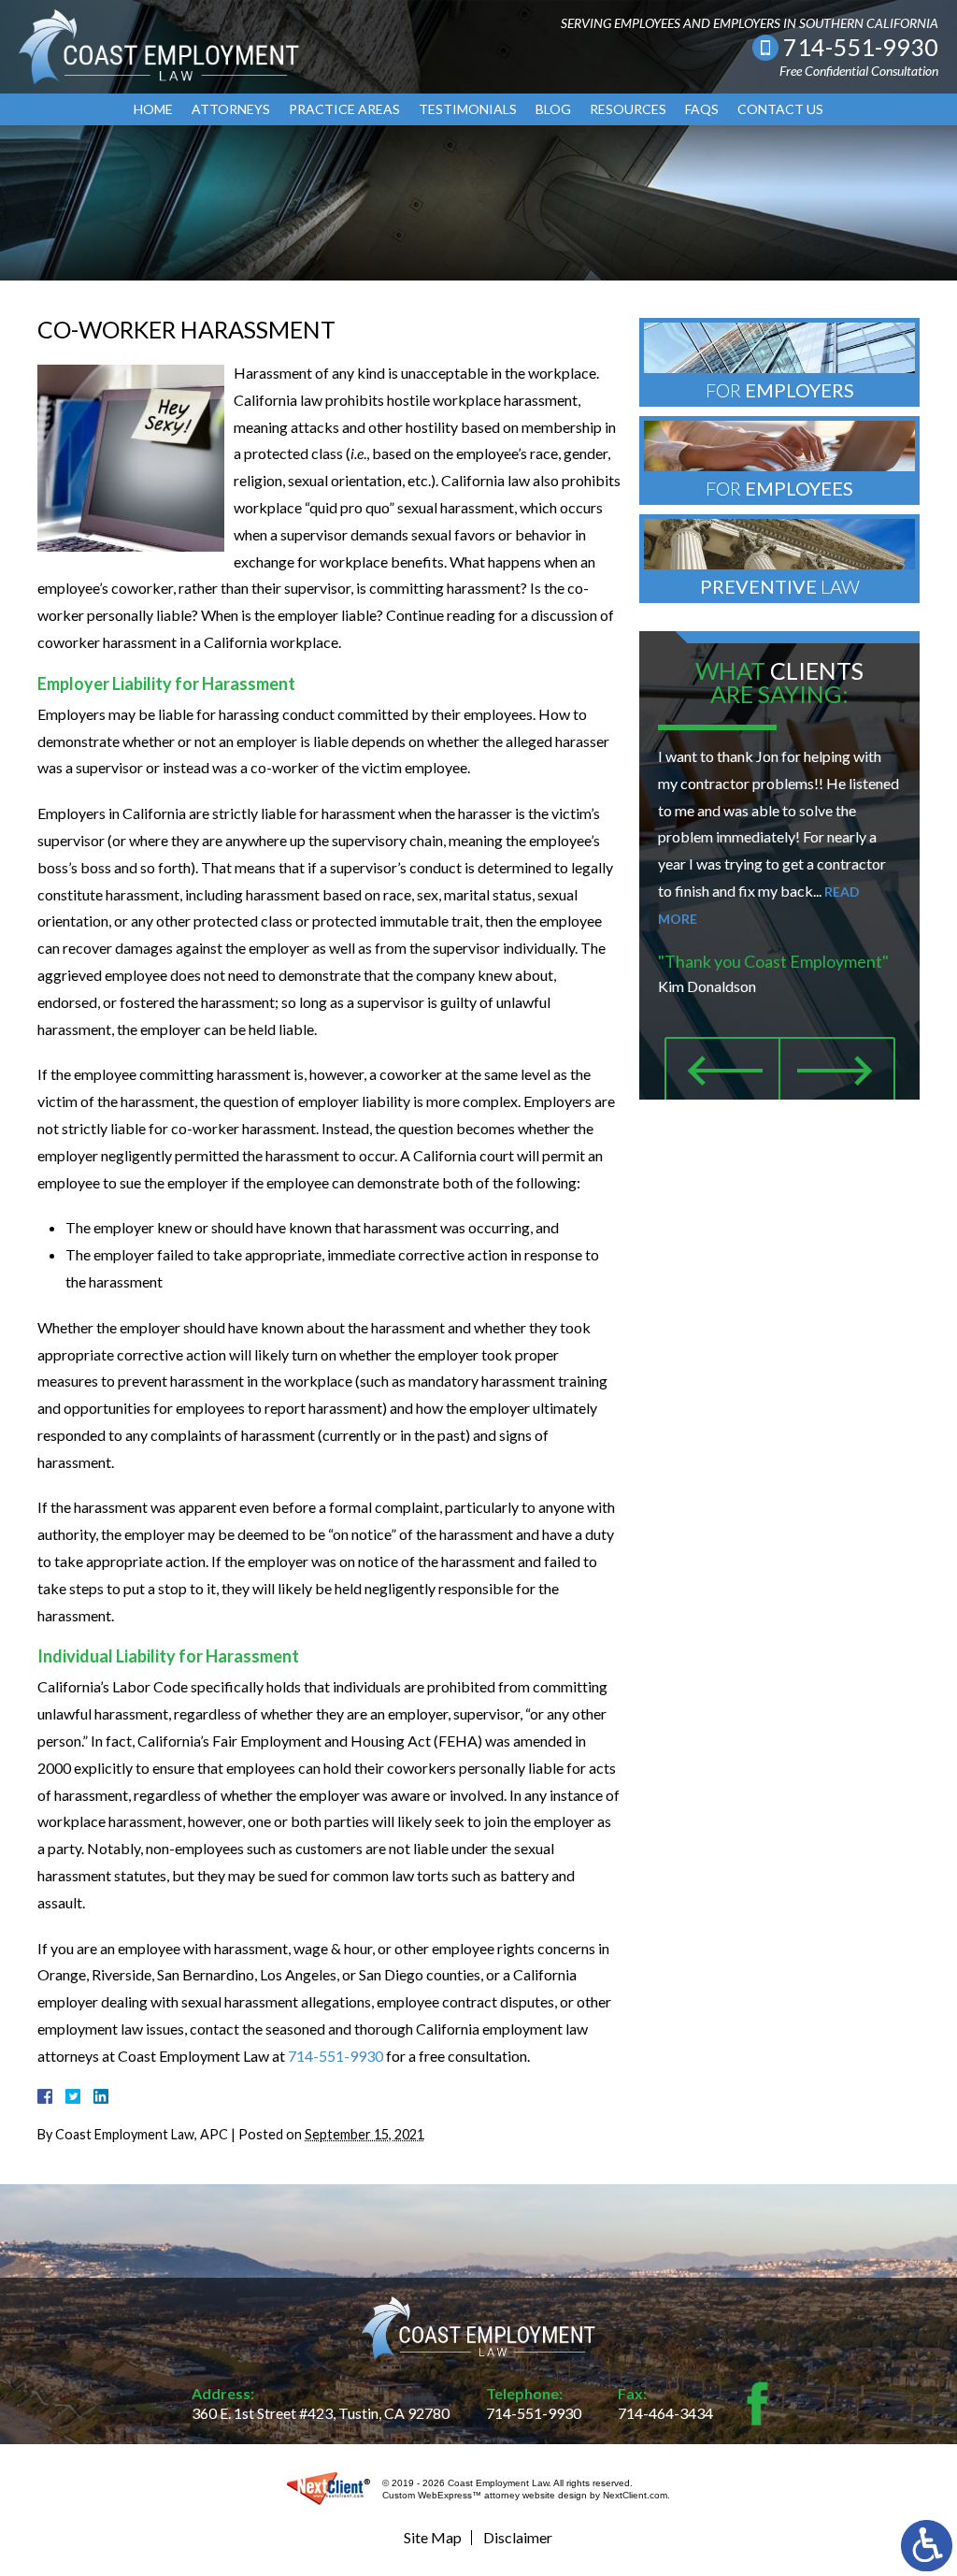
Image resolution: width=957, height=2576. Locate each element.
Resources (628, 109)
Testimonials (468, 109)
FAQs (702, 109)
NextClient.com (635, 2495)
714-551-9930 (861, 47)
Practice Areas (344, 109)
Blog (553, 109)
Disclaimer (518, 2537)
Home (153, 109)
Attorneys (231, 109)
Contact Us (780, 109)
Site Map (433, 2537)
